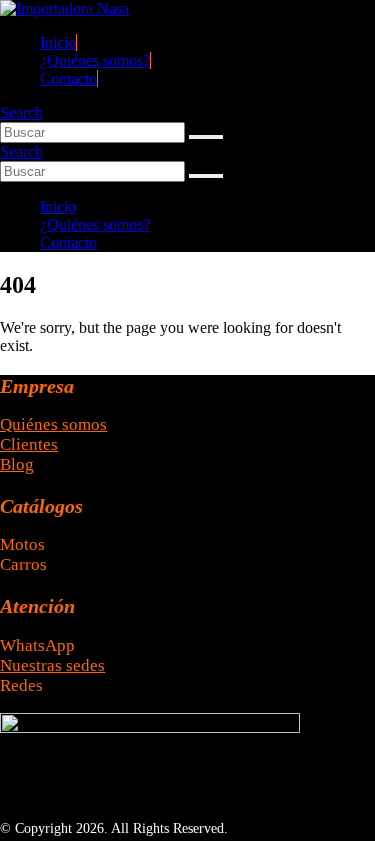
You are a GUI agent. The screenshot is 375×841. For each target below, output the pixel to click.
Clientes (29, 444)
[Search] (206, 137)
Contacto (68, 78)
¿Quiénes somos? (95, 60)
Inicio (58, 42)
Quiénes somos (53, 424)
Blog (17, 464)
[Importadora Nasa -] (64, 8)
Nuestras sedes (52, 665)
